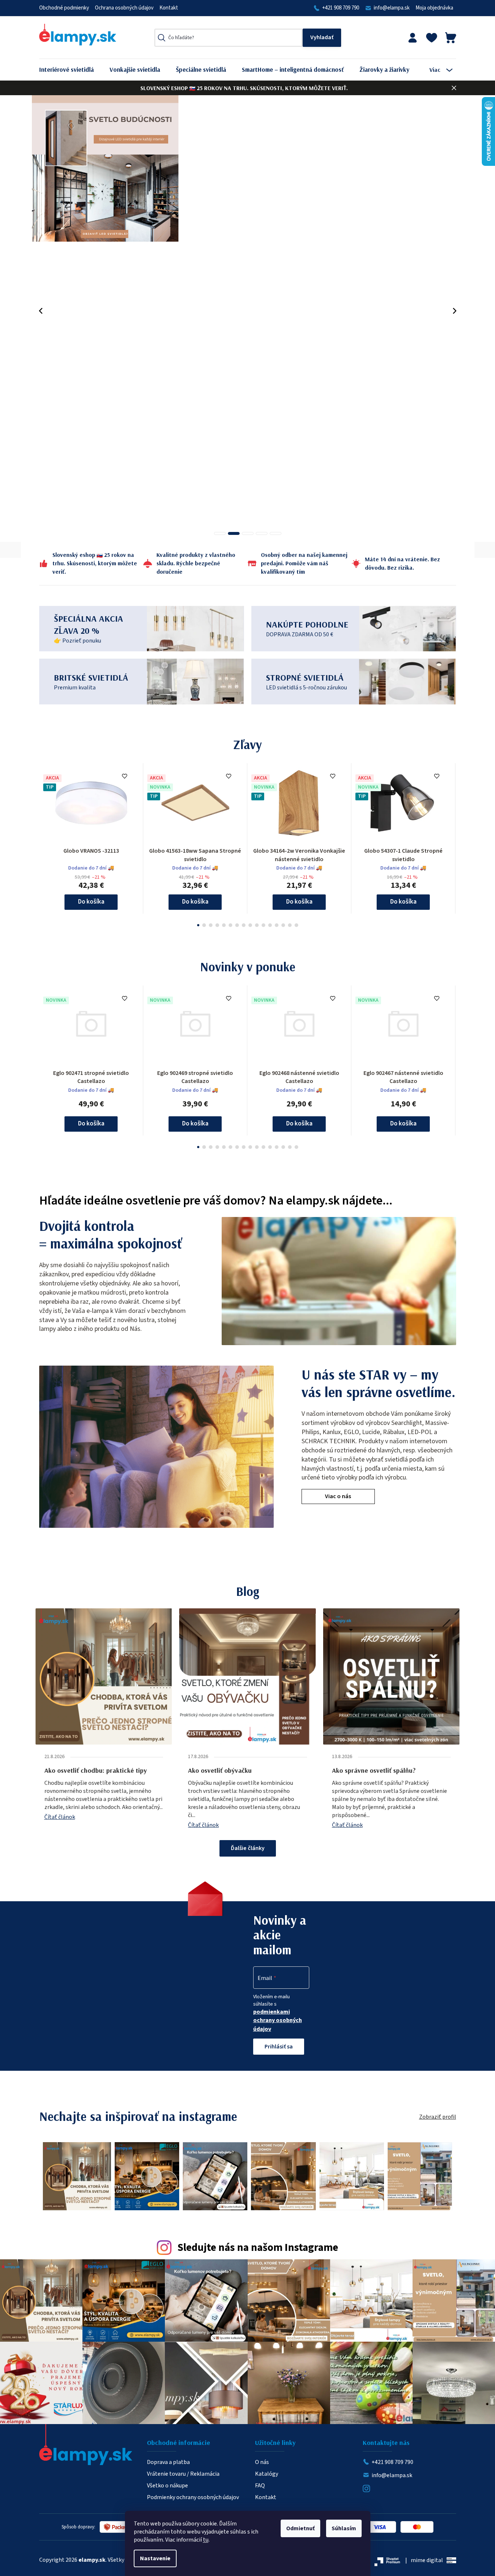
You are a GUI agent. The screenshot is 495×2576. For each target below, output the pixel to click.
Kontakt (169, 8)
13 (283, 925)
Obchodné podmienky (64, 8)
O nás (262, 2462)
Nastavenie (155, 2558)
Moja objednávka (434, 8)
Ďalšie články (248, 1848)
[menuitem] (72, 70)
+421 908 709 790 (341, 8)
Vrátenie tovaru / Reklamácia (183, 2474)
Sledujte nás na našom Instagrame (258, 2248)
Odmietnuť (300, 2528)
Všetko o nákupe (167, 2486)
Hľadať (322, 38)
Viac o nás (338, 1496)
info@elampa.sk (392, 8)
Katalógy (267, 2474)
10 (263, 925)
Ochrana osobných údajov (124, 8)
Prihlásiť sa (279, 2047)
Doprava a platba (168, 2462)
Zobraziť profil (438, 2117)
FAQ (260, 2486)
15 (296, 925)
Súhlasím (344, 2528)
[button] (41, 311)
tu (206, 2540)
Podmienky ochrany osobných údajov (193, 2497)
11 (270, 925)
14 (290, 925)
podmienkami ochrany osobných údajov (278, 2020)
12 (277, 925)
